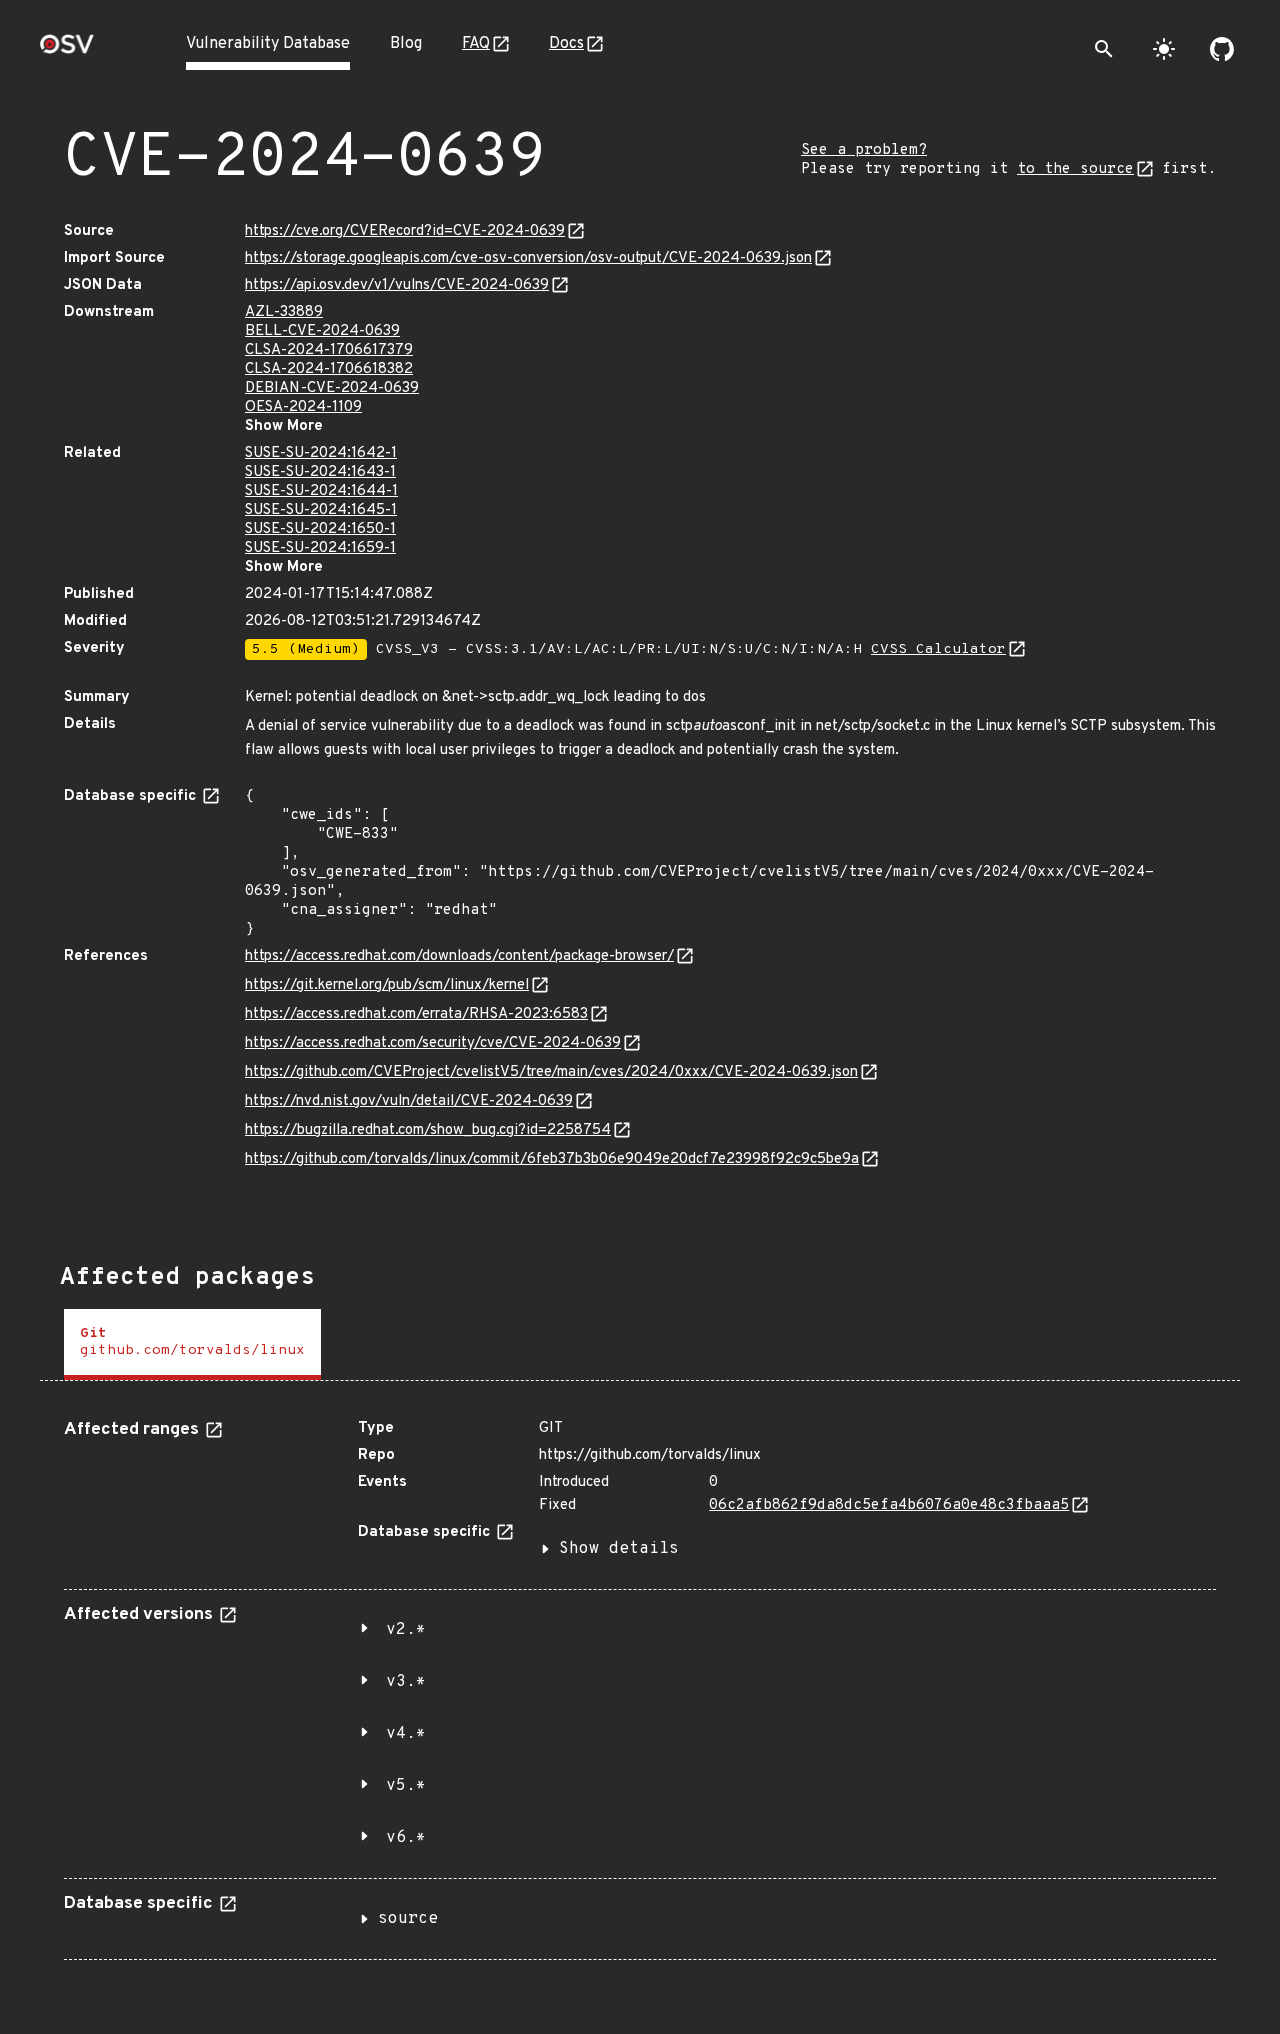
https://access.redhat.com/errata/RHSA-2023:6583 (416, 1014)
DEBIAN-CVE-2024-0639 (332, 388)
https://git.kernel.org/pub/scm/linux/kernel (387, 985)
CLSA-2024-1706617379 (329, 350)
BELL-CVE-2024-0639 (322, 331)
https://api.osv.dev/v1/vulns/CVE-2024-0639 (397, 285)
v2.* (406, 1630)
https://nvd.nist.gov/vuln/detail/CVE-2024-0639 (409, 1101)
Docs (566, 44)
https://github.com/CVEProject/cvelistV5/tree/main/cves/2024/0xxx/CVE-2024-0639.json (551, 1072)
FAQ (476, 44)
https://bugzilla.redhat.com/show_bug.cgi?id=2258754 (428, 1130)
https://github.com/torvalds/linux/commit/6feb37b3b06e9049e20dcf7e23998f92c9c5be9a (552, 1159)
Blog (406, 44)
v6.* (406, 1838)
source (408, 1919)
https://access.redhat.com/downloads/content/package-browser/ (459, 956)
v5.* (406, 1786)
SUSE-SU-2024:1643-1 (320, 472)
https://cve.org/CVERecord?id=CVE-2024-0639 (405, 231)
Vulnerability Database (268, 44)
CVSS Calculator (938, 649)
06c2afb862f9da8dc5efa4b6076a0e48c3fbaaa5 (889, 1505)
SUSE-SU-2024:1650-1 (320, 529)
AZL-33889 (284, 312)
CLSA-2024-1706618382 (329, 369)
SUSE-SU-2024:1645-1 (321, 510)
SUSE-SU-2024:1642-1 (321, 453)
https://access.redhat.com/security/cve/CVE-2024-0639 (433, 1043)
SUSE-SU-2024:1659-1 (320, 548)
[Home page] (67, 50)
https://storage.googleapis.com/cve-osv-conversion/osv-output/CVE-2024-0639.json (528, 258)
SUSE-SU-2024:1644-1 (321, 491)
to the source (1075, 169)
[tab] (192, 1344)
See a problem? (864, 150)
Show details (619, 1549)
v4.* (406, 1734)
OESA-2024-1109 (303, 407)
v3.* (406, 1682)
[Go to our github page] (1222, 49)
